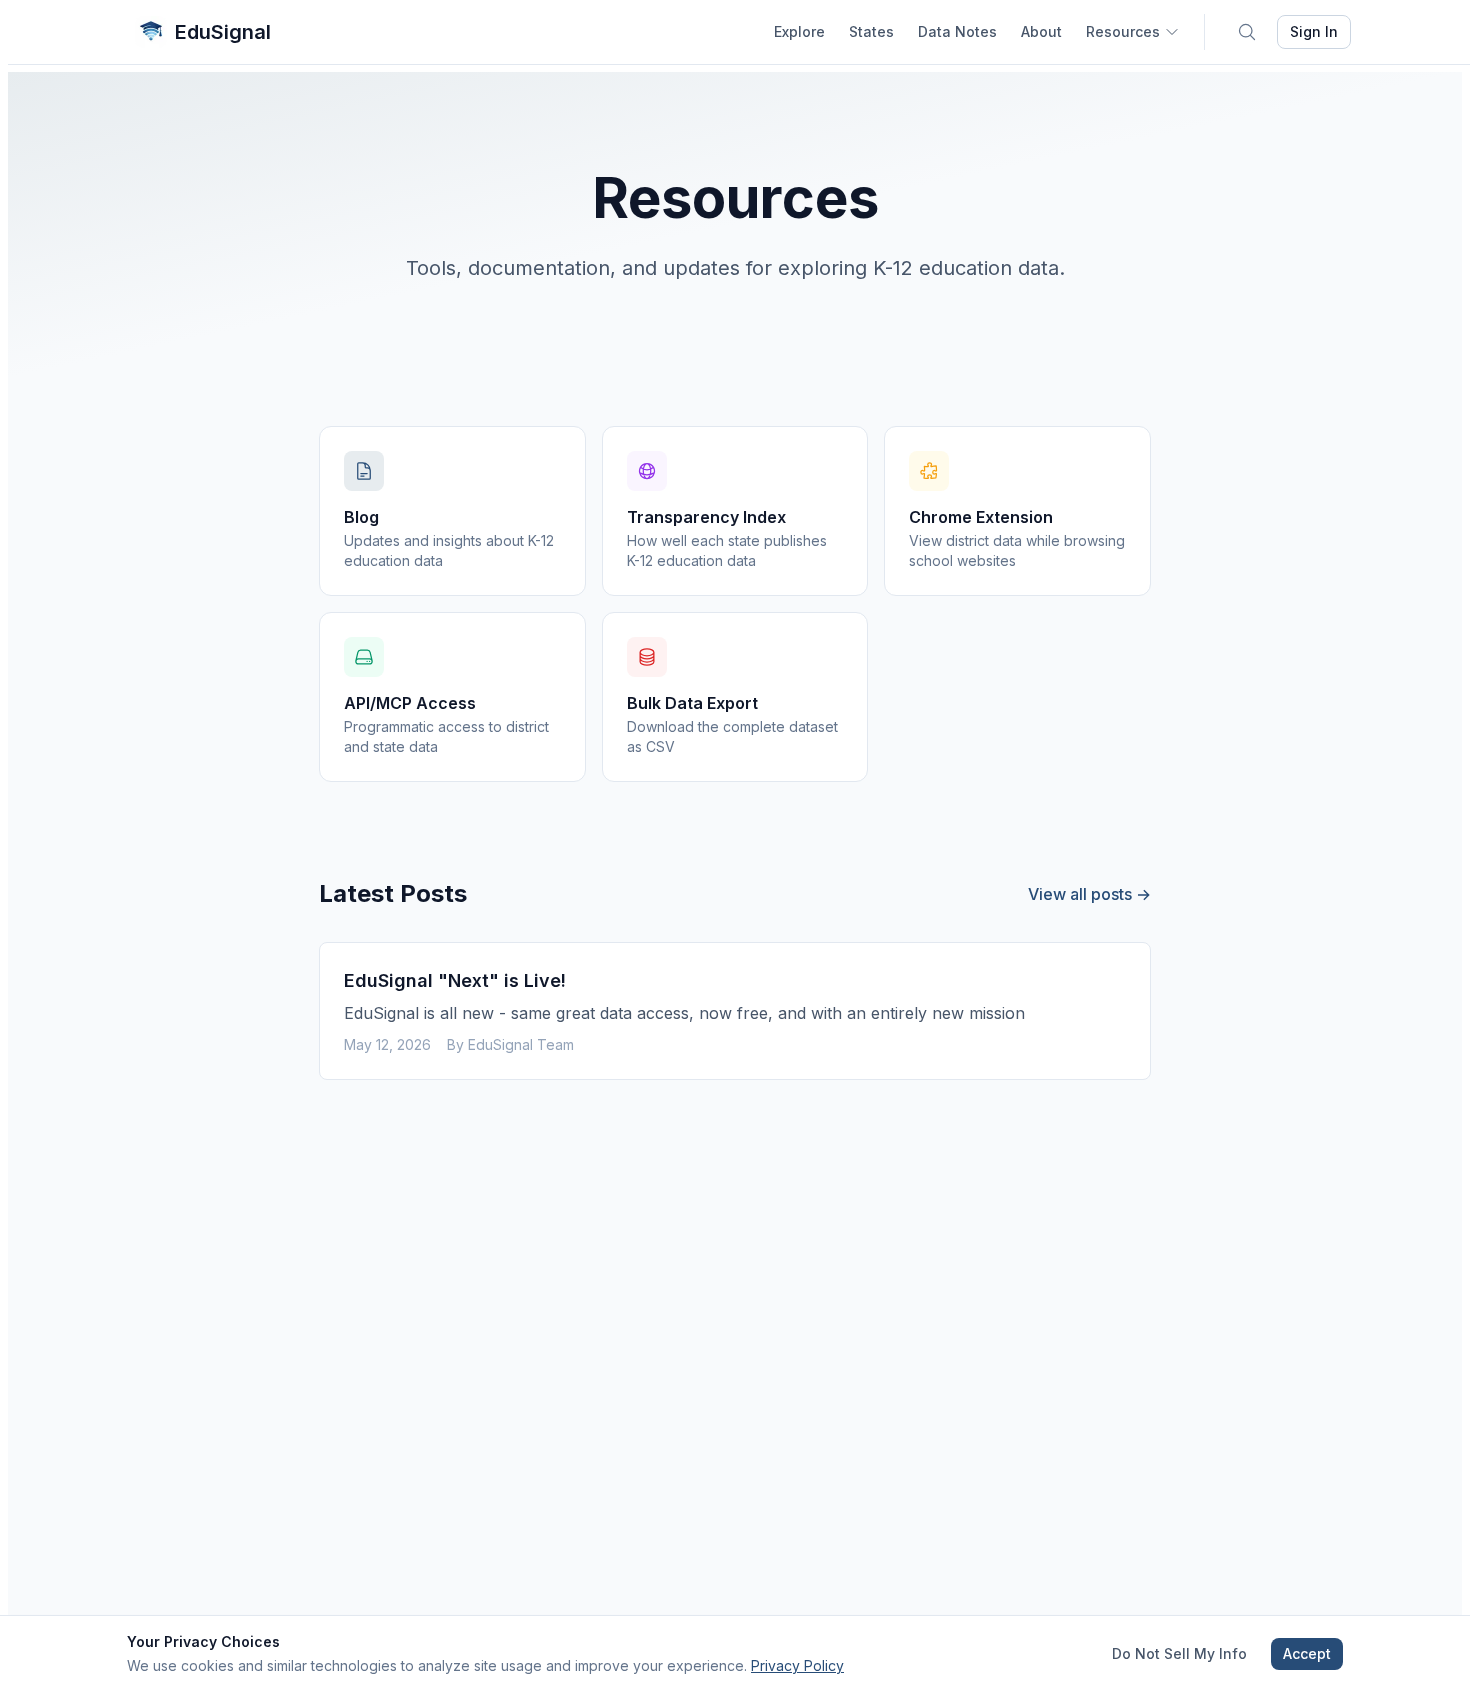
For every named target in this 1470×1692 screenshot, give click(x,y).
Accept (1307, 1653)
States (871, 31)
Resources (1123, 31)
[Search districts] (1247, 32)
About (1041, 31)
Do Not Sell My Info (1179, 1653)
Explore (799, 31)
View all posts (1089, 894)
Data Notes (957, 31)
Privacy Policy (797, 1665)
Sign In (1314, 31)
